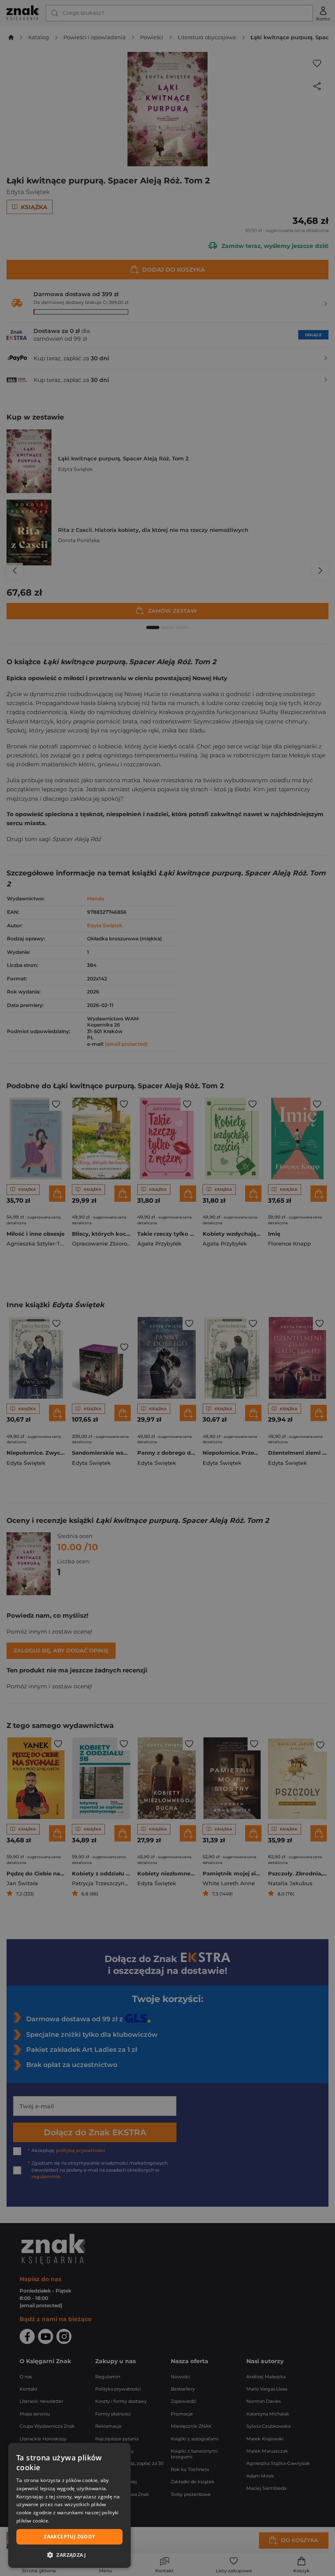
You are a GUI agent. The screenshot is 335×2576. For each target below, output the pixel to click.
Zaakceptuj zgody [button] (69, 2537)
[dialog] (69, 2505)
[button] (69, 2555)
